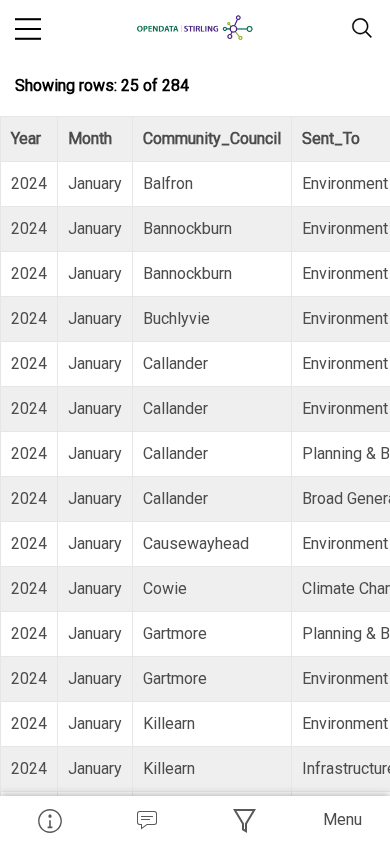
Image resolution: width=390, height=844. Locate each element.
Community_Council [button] (212, 138)
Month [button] (90, 138)
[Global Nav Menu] (28, 28)
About (49, 820)
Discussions (147, 820)
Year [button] (26, 138)
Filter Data (244, 820)
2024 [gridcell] (29, 183)
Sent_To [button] (331, 138)
